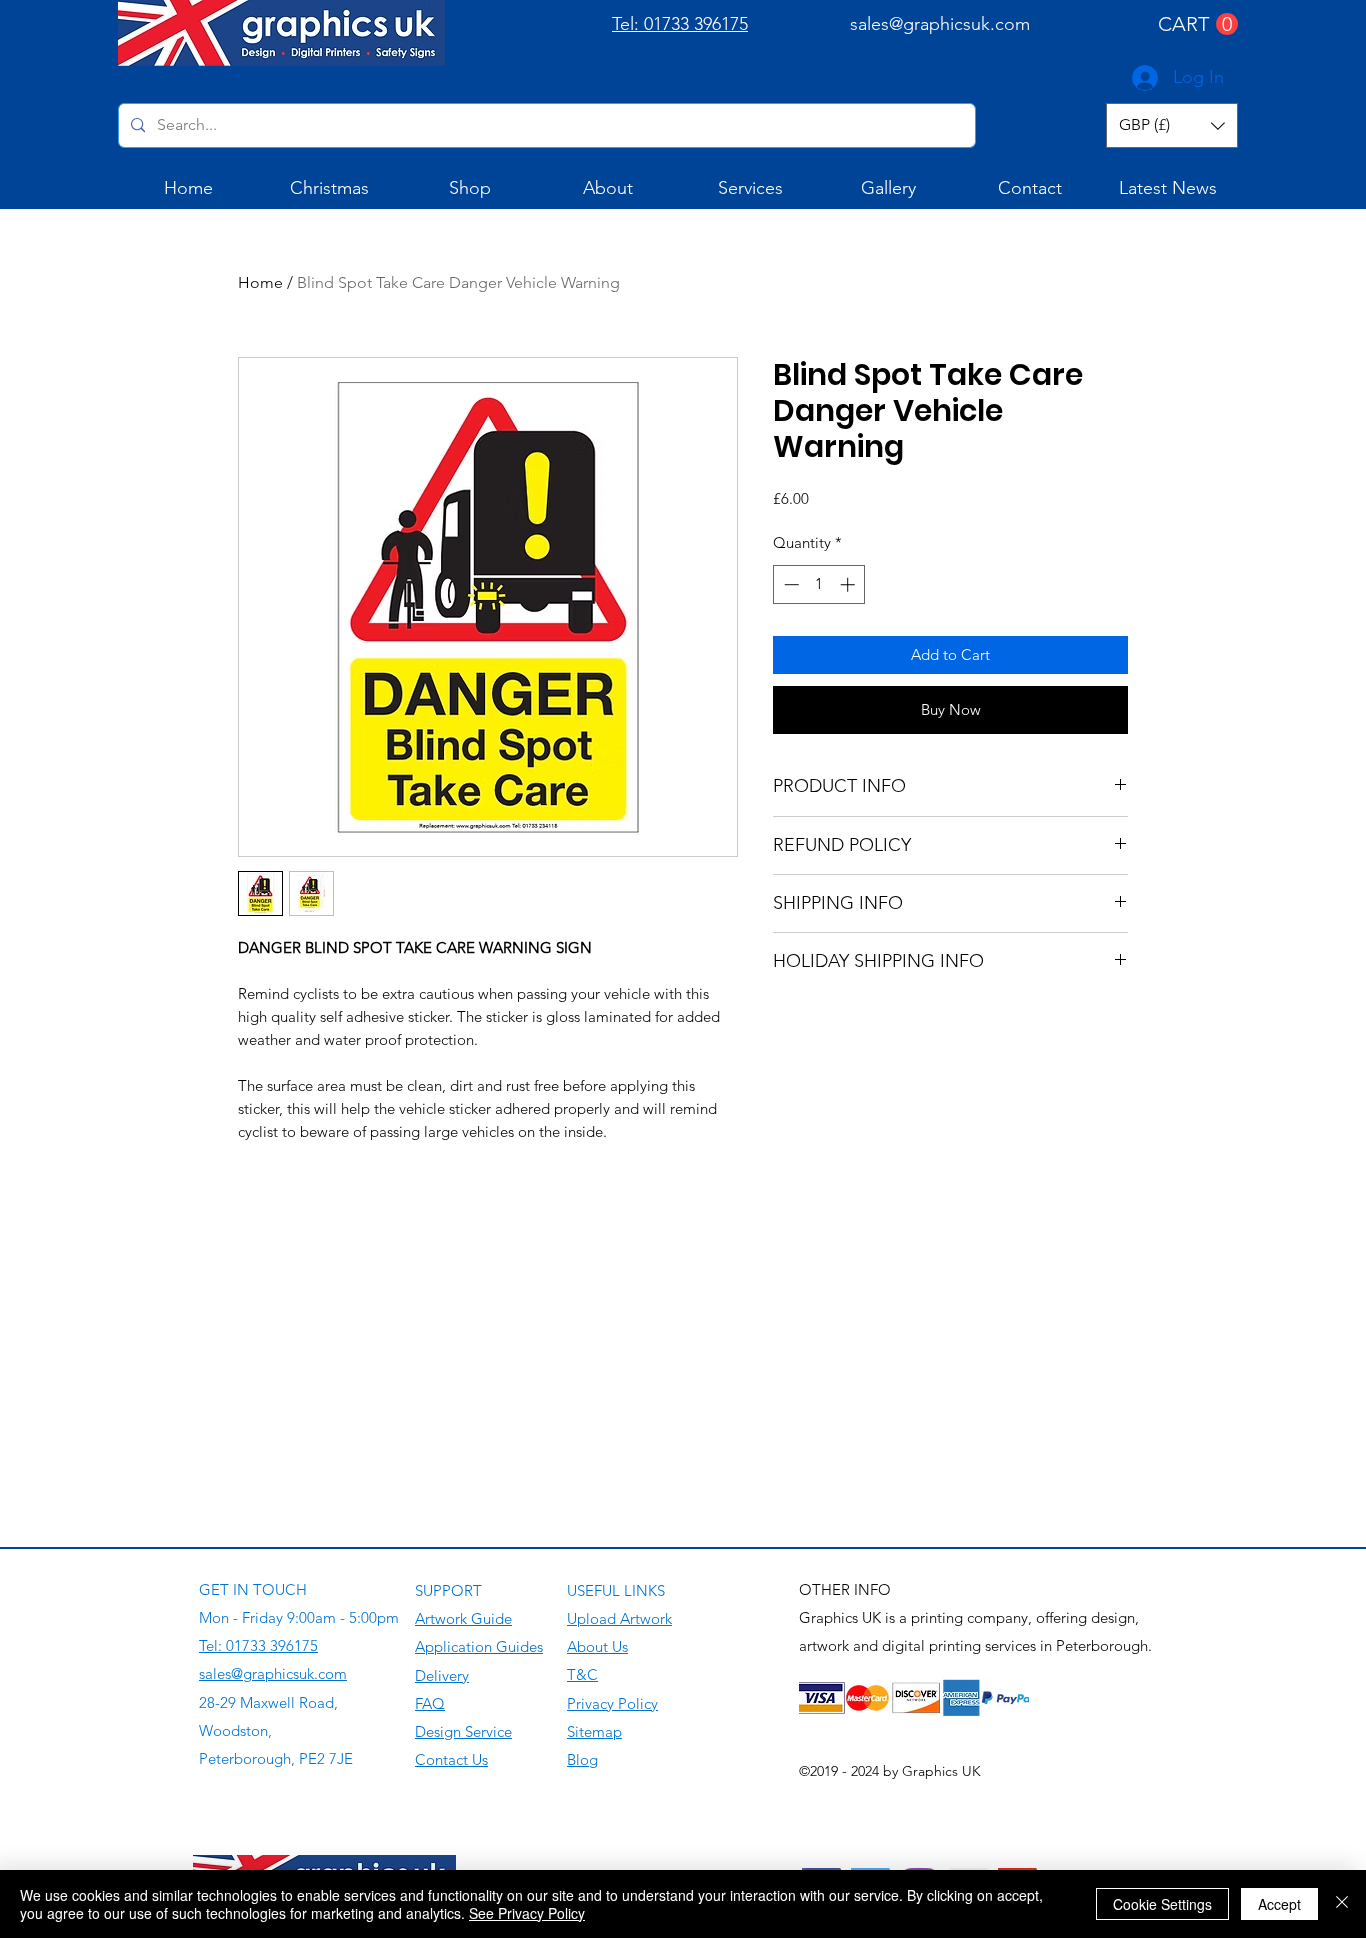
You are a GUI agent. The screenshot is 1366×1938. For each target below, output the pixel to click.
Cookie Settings (1162, 1904)
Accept (1279, 1904)
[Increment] (849, 584)
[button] (1198, 24)
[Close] (1342, 1904)
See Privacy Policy (527, 1913)
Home (260, 282)
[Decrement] (789, 584)
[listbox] (1172, 125)
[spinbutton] (819, 584)
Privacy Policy (612, 1703)
